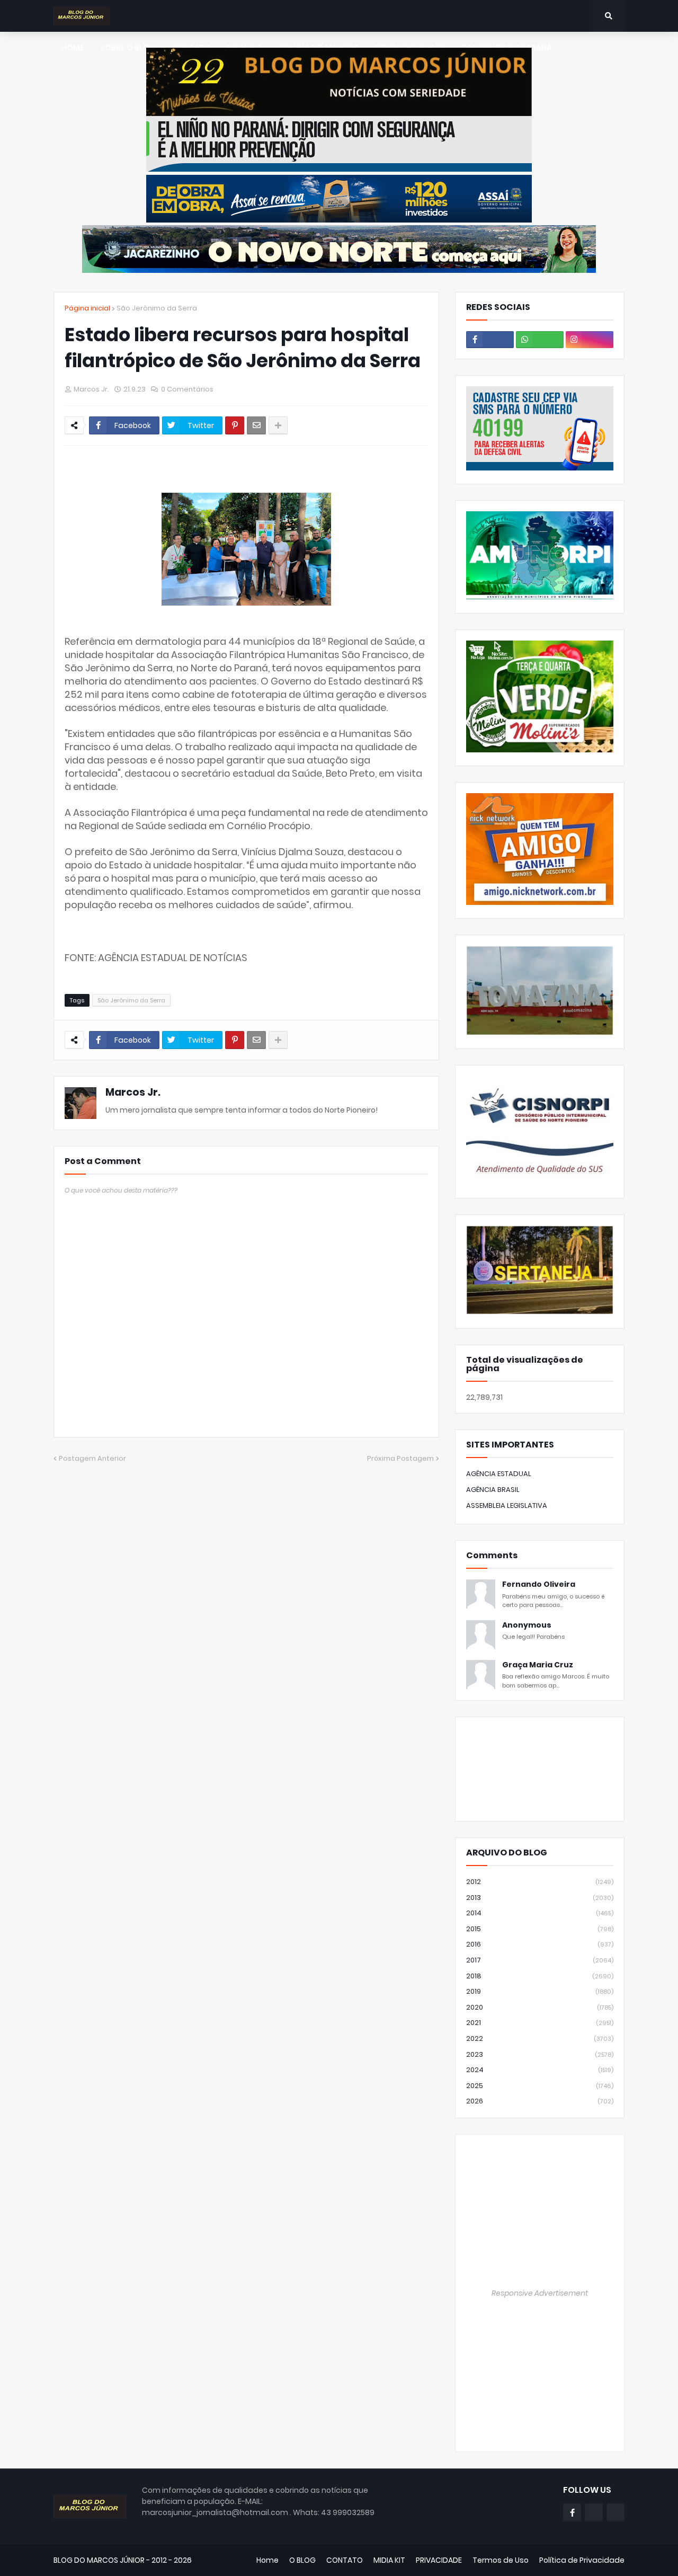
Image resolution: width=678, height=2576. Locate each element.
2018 (540, 1976)
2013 (540, 1898)
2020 (540, 2007)
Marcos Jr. (133, 1092)
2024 (540, 2070)
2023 (540, 2054)
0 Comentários (187, 389)
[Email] (256, 425)
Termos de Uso (501, 2560)
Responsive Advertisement (540, 2293)
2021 (540, 2023)
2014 (540, 1913)
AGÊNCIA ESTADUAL (499, 1474)
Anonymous (527, 1625)
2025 (540, 2086)
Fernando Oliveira (539, 1584)
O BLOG (302, 2560)
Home (267, 2560)
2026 (540, 2101)
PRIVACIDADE (439, 2560)
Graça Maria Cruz (538, 1665)
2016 (540, 1944)
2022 (540, 2038)
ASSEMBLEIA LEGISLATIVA (507, 1505)
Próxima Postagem (400, 1458)
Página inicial (87, 308)
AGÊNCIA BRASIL (493, 1490)
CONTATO (345, 2560)
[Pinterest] (235, 425)
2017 (540, 1960)
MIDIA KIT (389, 2560)
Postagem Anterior (92, 1458)
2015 (540, 1929)
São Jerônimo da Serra (157, 308)
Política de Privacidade (582, 2560)
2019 (540, 1991)
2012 (540, 1882)
